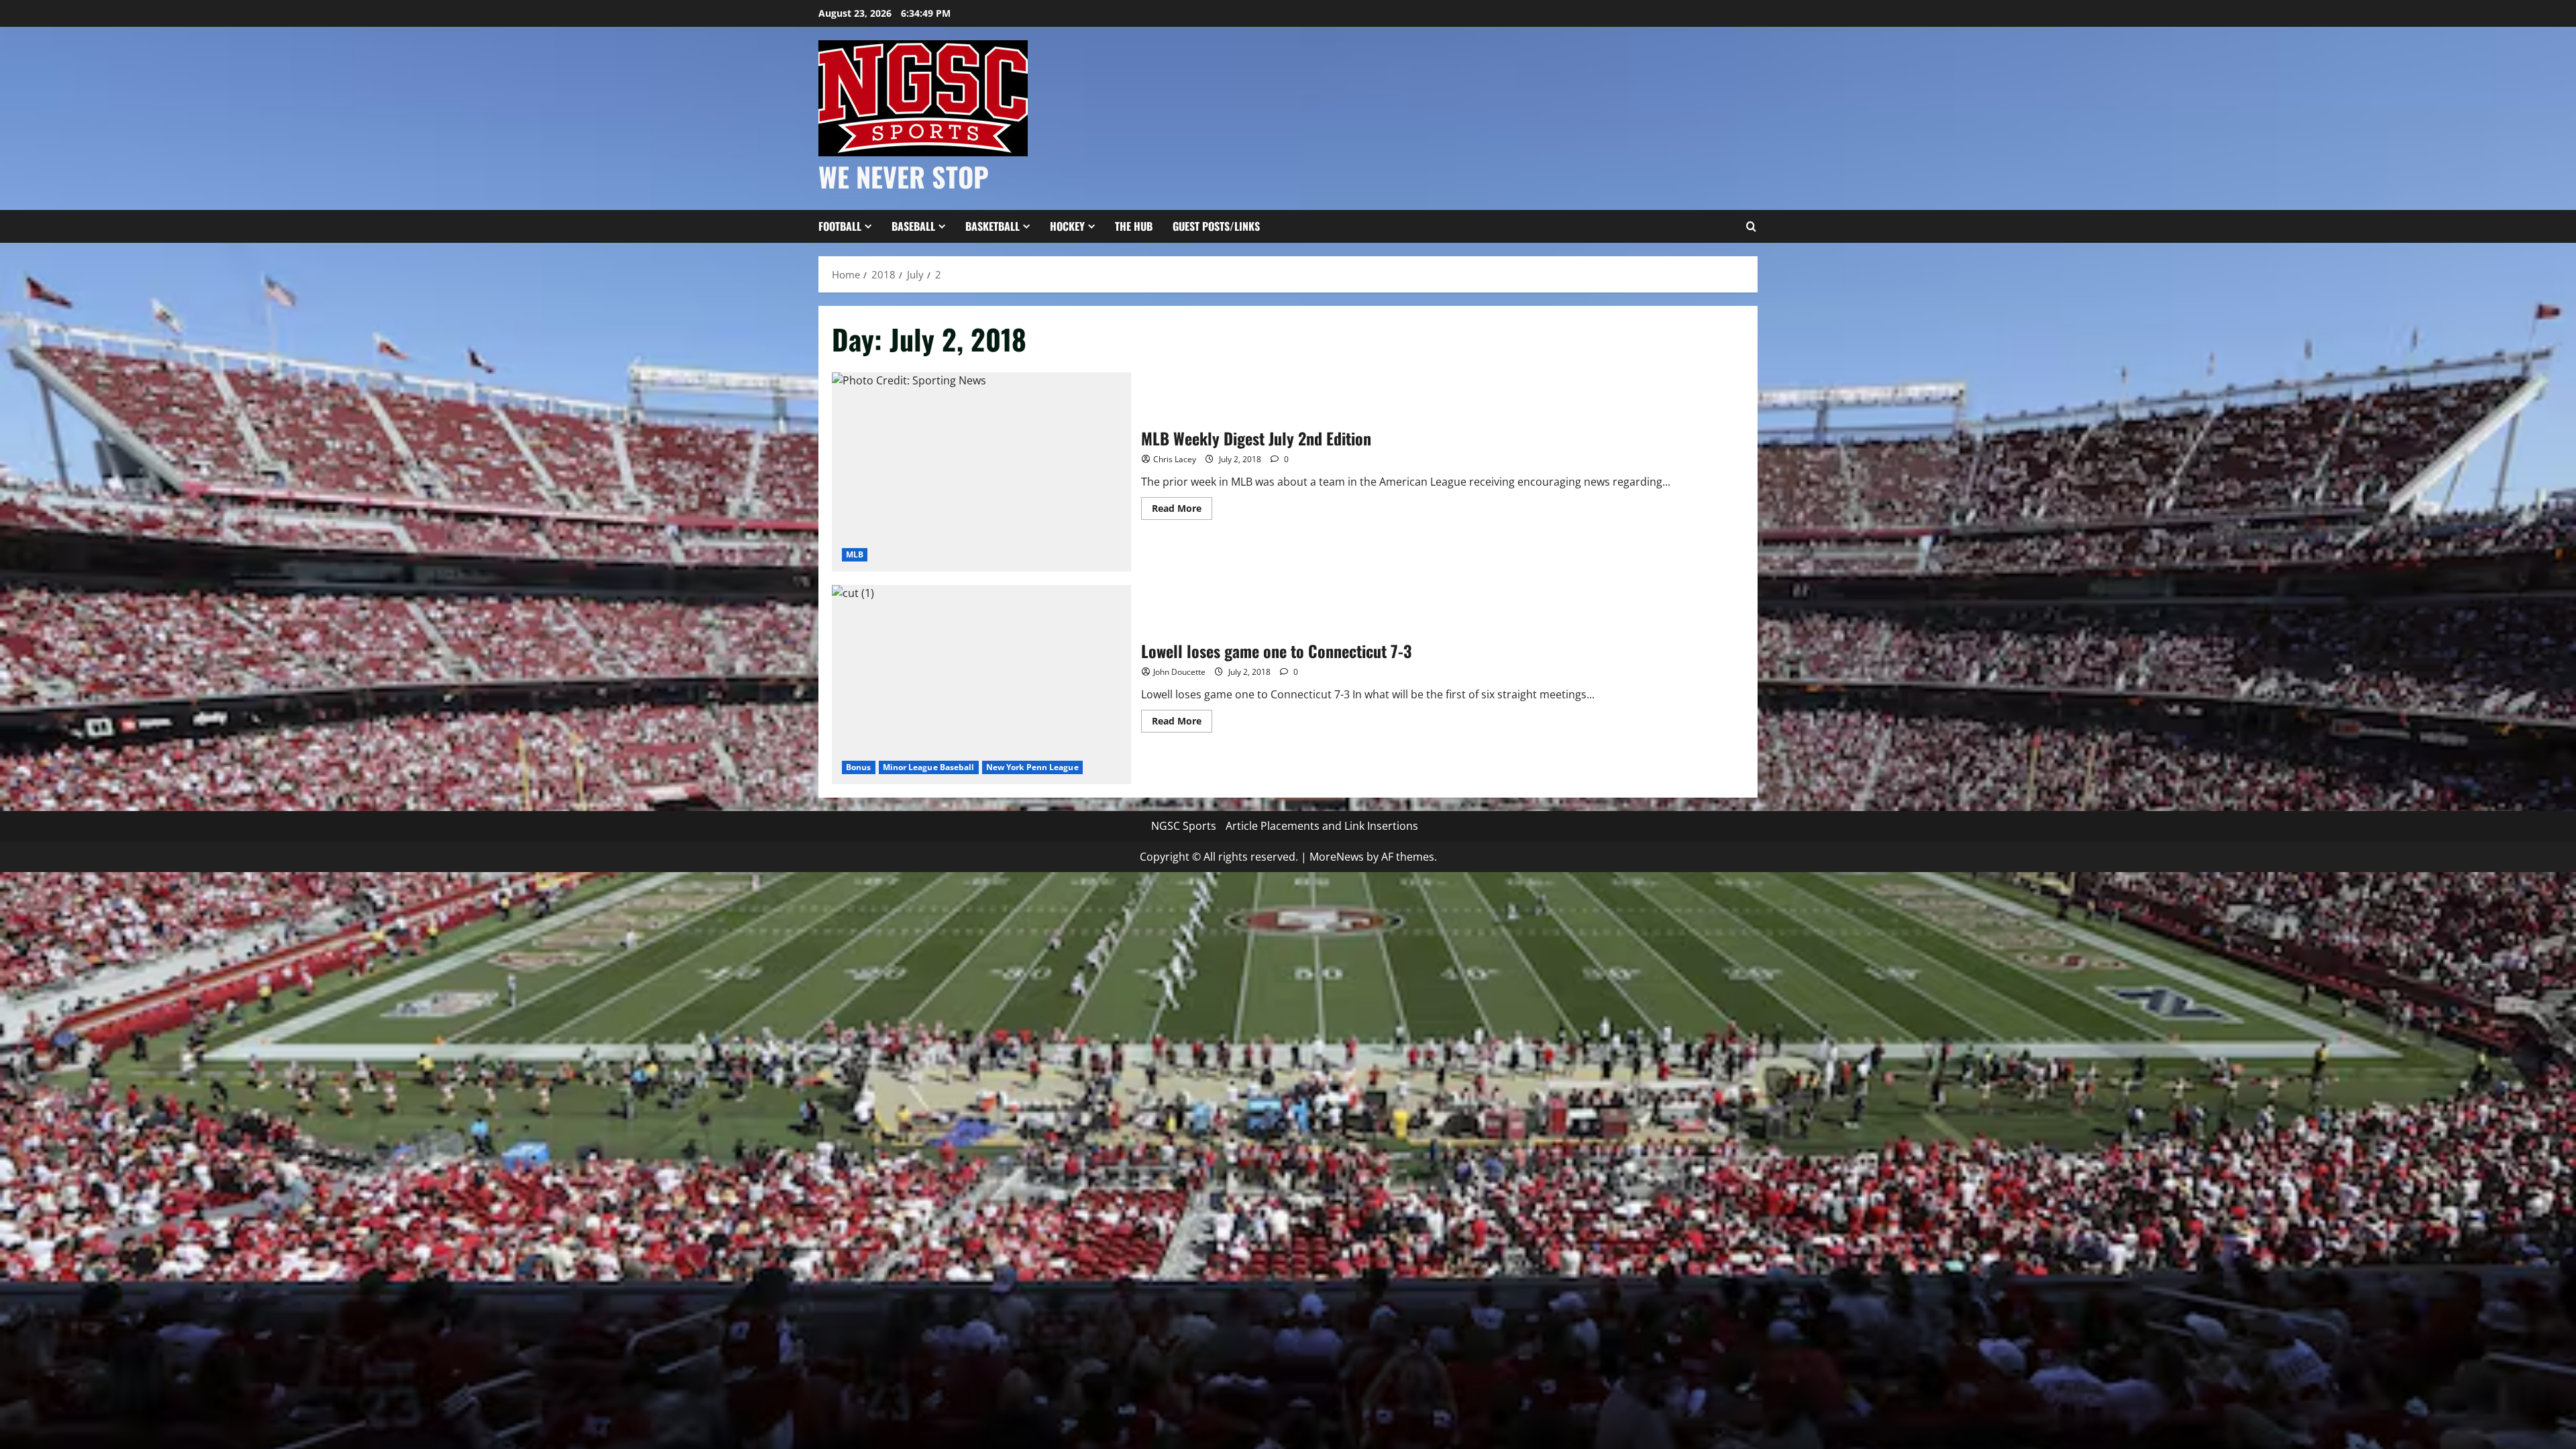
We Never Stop (904, 176)
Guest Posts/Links (1216, 226)
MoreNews (1337, 857)
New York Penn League (1032, 767)
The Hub (1134, 226)
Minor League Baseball (929, 767)
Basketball (992, 226)
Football (840, 226)
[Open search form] (1751, 227)
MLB (855, 554)
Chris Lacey (1175, 459)
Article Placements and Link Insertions (1322, 826)
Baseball (913, 226)
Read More (1182, 511)
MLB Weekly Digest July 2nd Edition (981, 472)
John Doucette (1179, 672)
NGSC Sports (1184, 826)
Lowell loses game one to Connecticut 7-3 (981, 685)
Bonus (859, 767)
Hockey (1067, 226)
